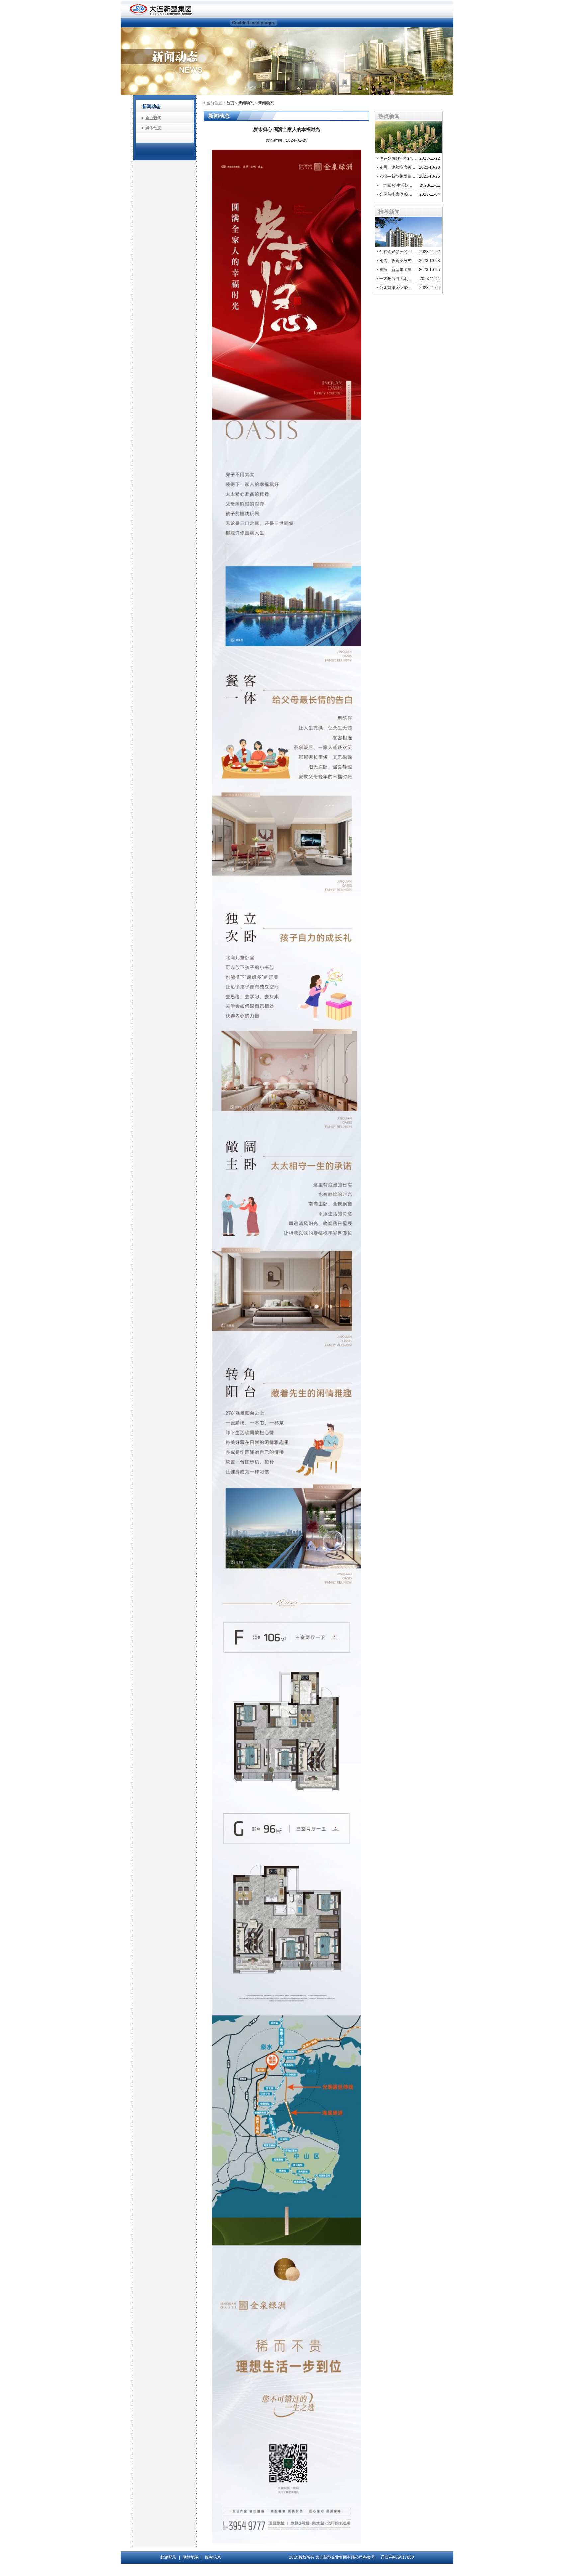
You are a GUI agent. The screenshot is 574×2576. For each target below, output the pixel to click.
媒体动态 (153, 128)
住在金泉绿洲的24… (398, 158)
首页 (230, 103)
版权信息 (213, 2557)
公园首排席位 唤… (396, 194)
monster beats (352, 2570)
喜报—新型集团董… (397, 176)
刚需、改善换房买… (397, 167)
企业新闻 (153, 118)
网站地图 (191, 2557)
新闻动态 (246, 103)
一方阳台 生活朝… (396, 185)
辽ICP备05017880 (397, 2557)
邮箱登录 (168, 2557)
